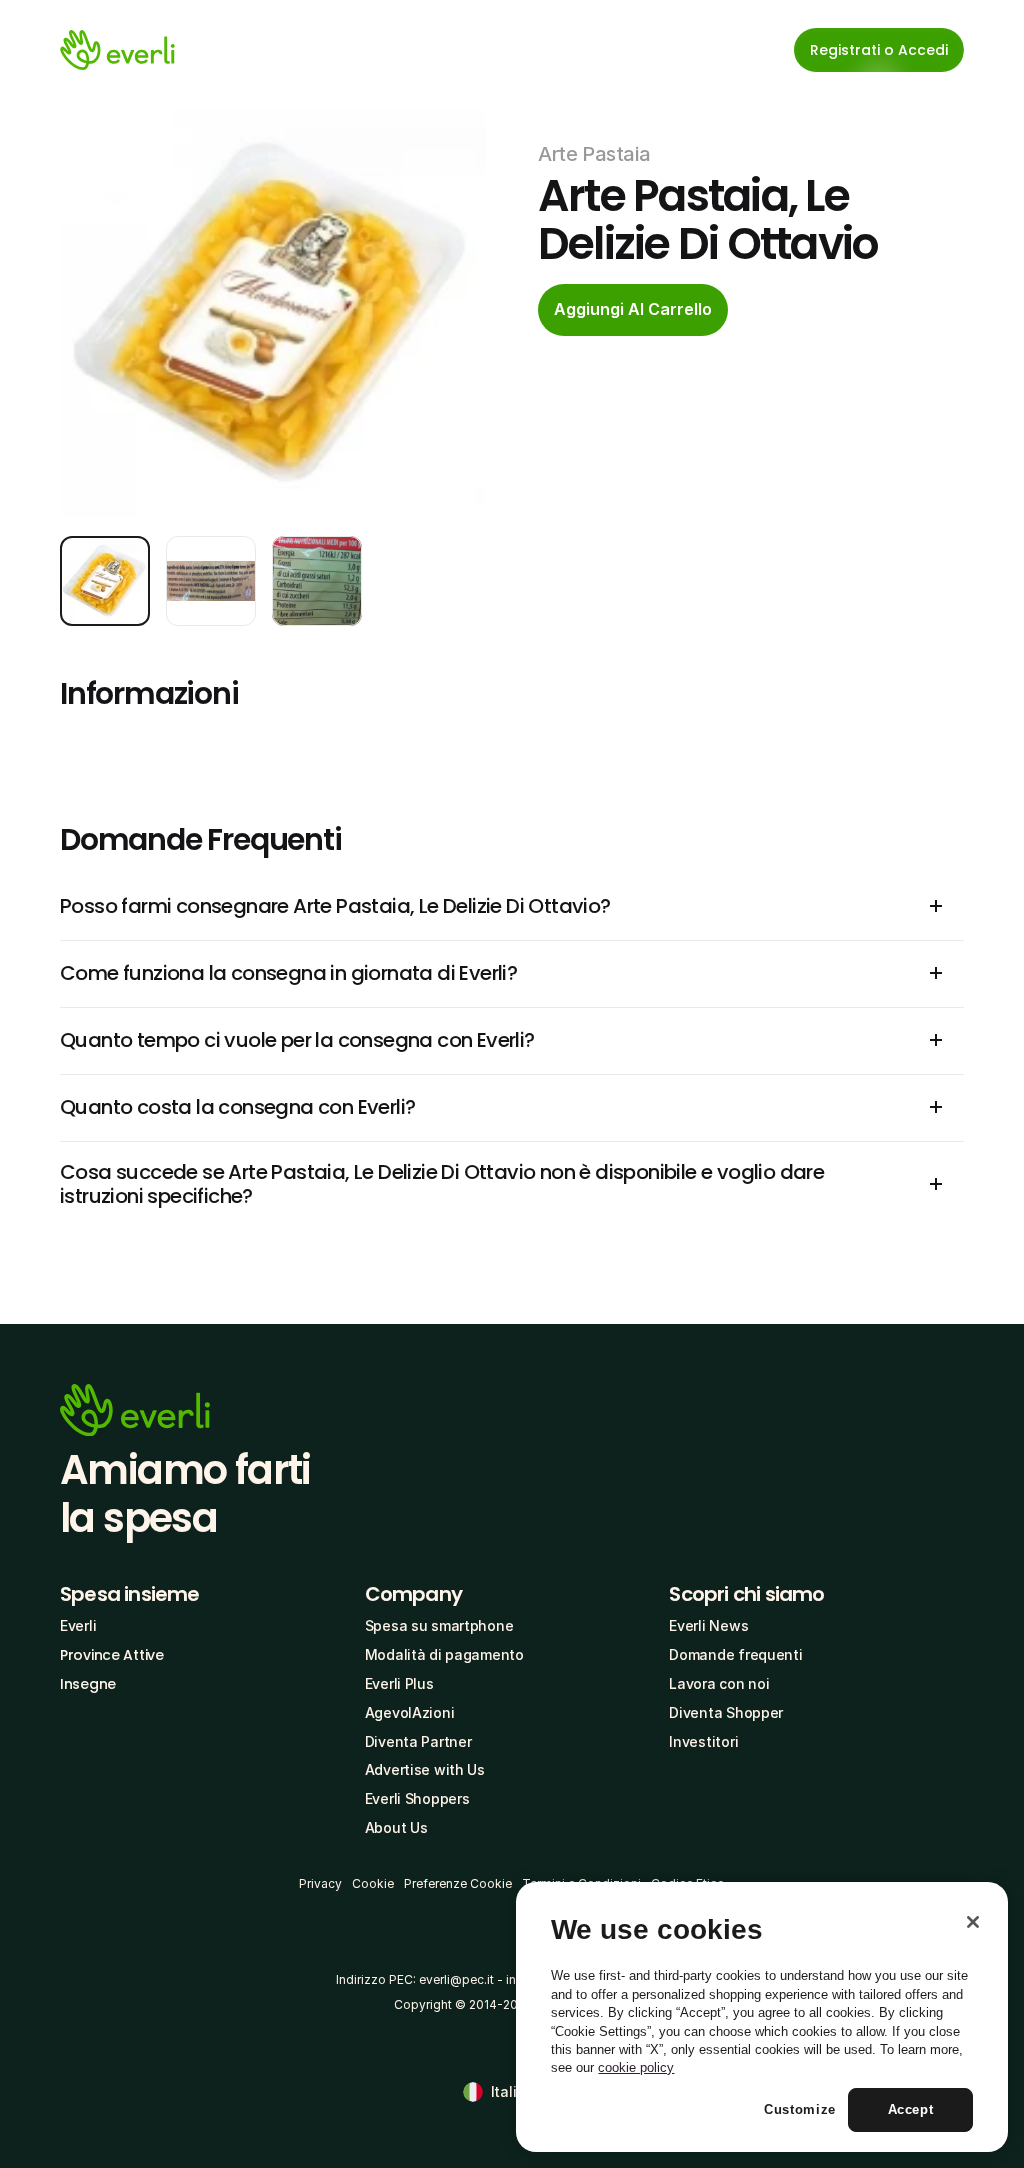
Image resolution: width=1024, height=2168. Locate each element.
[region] (762, 2017)
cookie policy (636, 2067)
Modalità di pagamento (444, 1654)
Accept (911, 2109)
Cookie (373, 1883)
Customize (800, 2109)
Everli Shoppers (417, 1798)
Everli (78, 1625)
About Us (396, 1827)
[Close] (973, 1922)
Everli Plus (399, 1683)
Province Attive (112, 1655)
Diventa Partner (418, 1741)
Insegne (88, 1684)
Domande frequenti (735, 1654)
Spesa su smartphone (439, 1625)
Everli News (708, 1625)
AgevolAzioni (410, 1712)
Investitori (703, 1741)
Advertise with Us (425, 1769)
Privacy (320, 1883)
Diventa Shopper (726, 1712)
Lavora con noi (719, 1683)
